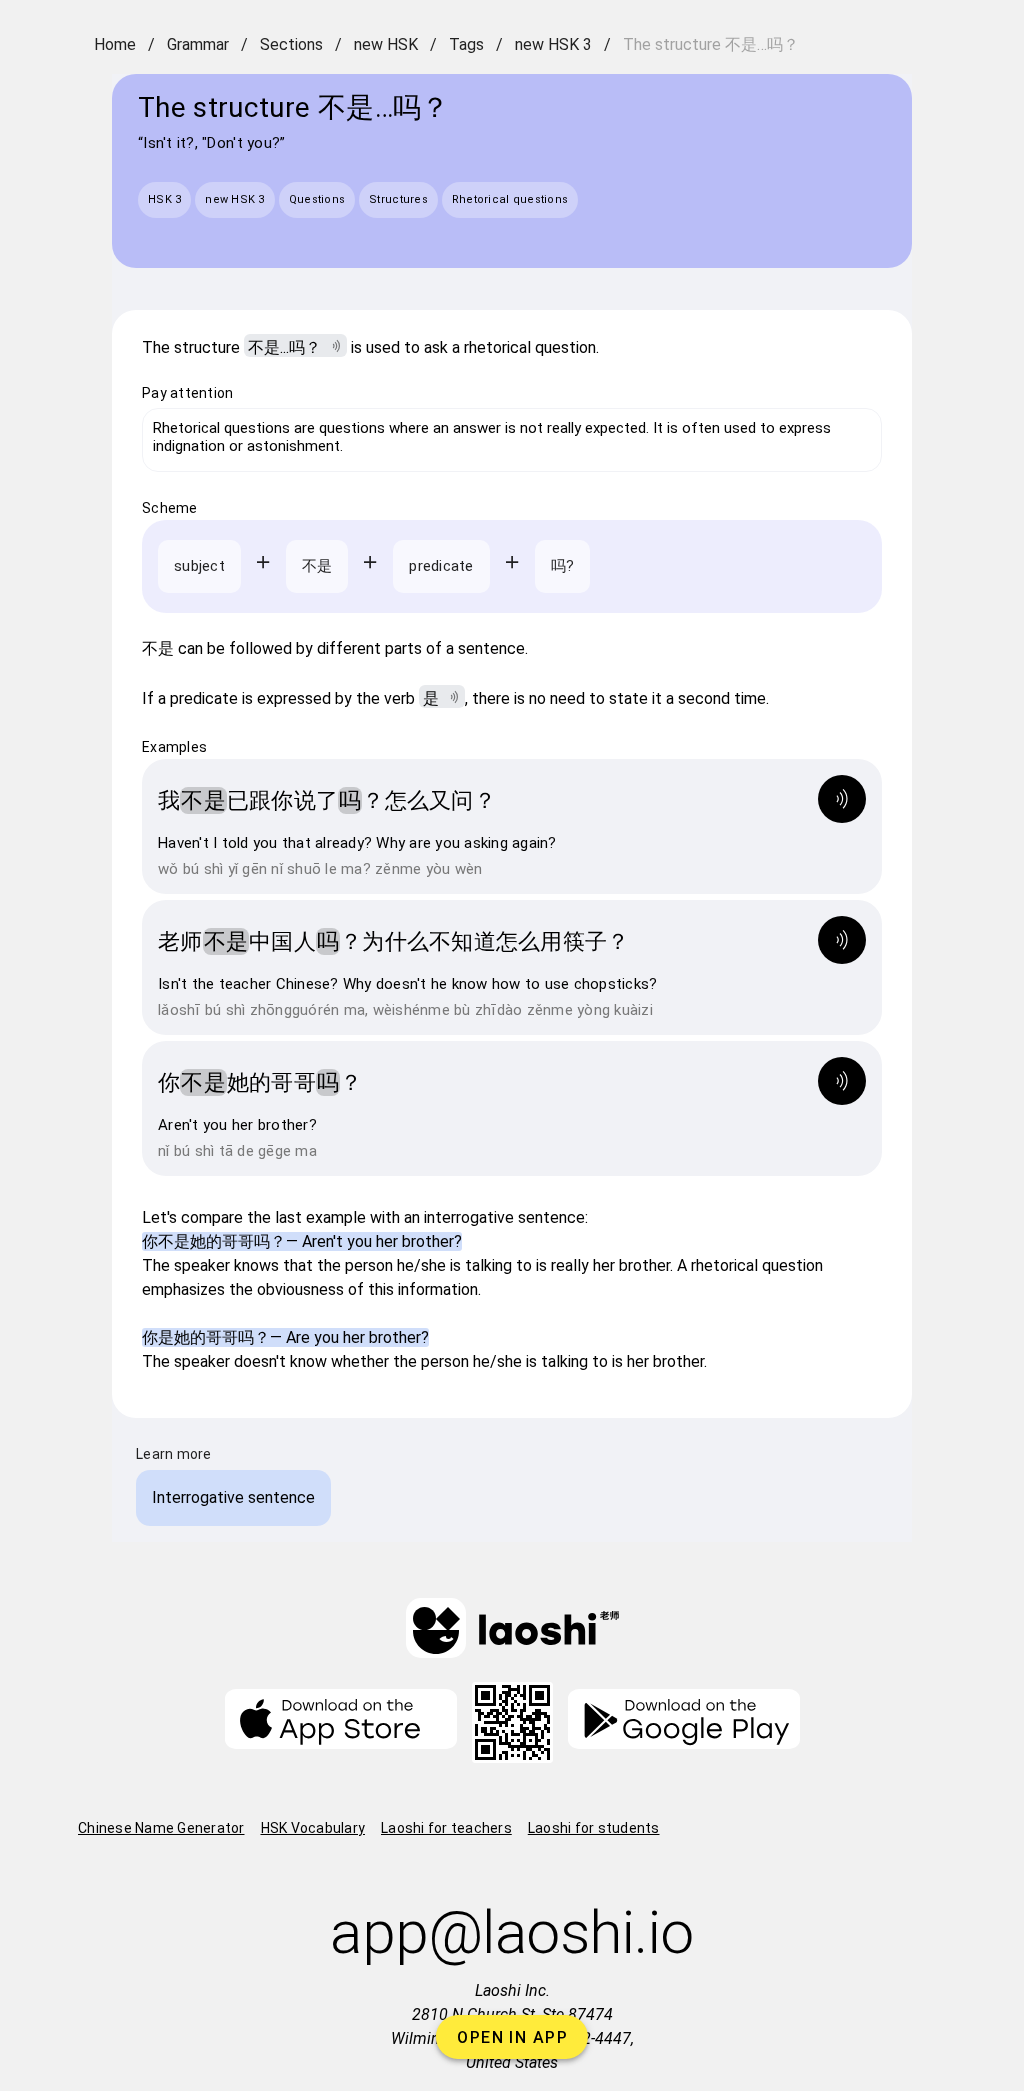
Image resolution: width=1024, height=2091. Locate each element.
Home (115, 44)
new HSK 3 (553, 44)
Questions (317, 199)
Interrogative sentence (233, 1497)
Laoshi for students (594, 1828)
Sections (291, 44)
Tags (466, 44)
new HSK (386, 44)
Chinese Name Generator (161, 1828)
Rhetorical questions (510, 199)
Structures (398, 199)
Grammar (198, 44)
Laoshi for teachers (446, 1828)
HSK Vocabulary (313, 1828)
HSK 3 (164, 199)
